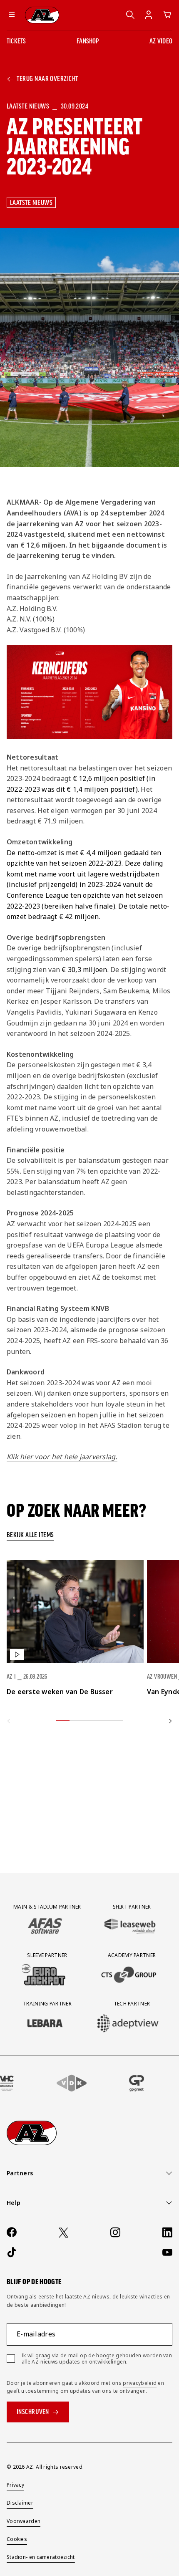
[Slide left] (10, 1721)
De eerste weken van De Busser (60, 1692)
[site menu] (12, 15)
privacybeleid (140, 2383)
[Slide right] (169, 1721)
